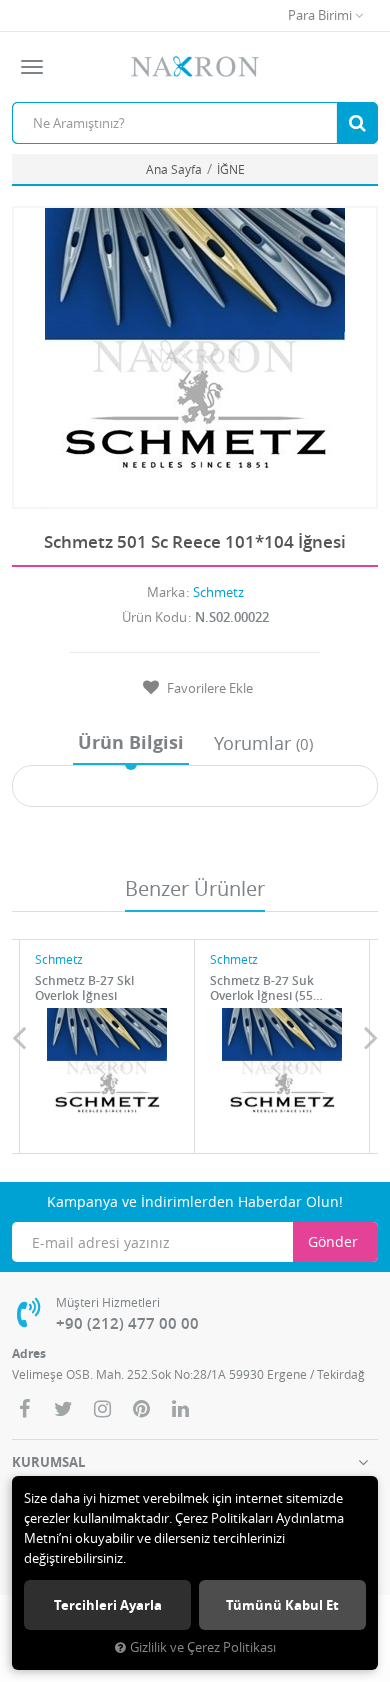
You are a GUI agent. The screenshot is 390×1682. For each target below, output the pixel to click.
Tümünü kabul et (282, 1605)
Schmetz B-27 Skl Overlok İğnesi (84, 988)
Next (371, 1037)
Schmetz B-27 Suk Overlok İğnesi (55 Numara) (262, 988)
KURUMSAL (48, 1462)
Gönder (333, 1241)
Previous (19, 1037)
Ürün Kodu (154, 617)
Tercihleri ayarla (108, 1605)
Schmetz (218, 592)
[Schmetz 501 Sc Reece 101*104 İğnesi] (195, 357)
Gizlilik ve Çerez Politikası (203, 1647)
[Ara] (357, 123)
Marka (166, 592)
